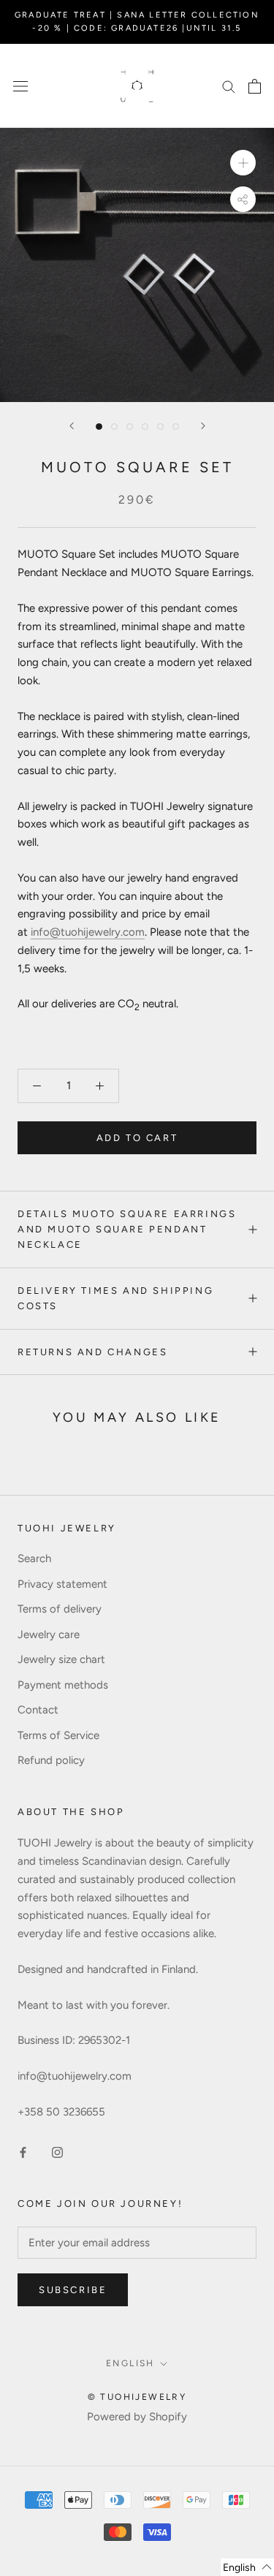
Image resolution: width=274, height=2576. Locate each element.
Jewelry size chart (61, 1659)
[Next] (203, 426)
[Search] (229, 86)
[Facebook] (23, 2152)
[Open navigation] (20, 86)
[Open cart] (255, 86)
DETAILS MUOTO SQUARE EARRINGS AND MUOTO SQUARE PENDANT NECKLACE (127, 1230)
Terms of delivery (60, 1609)
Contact (38, 1710)
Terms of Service (58, 1735)
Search (34, 1558)
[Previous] (72, 426)
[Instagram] (57, 2152)
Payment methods (63, 1685)
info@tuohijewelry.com (88, 932)
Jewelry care (49, 1634)
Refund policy (51, 1760)
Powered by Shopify (137, 2417)
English (130, 2363)
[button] (247, 2567)
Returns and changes (92, 1352)
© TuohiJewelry (137, 2397)
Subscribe (73, 2290)
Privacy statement (62, 1584)
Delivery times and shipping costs (115, 1298)
